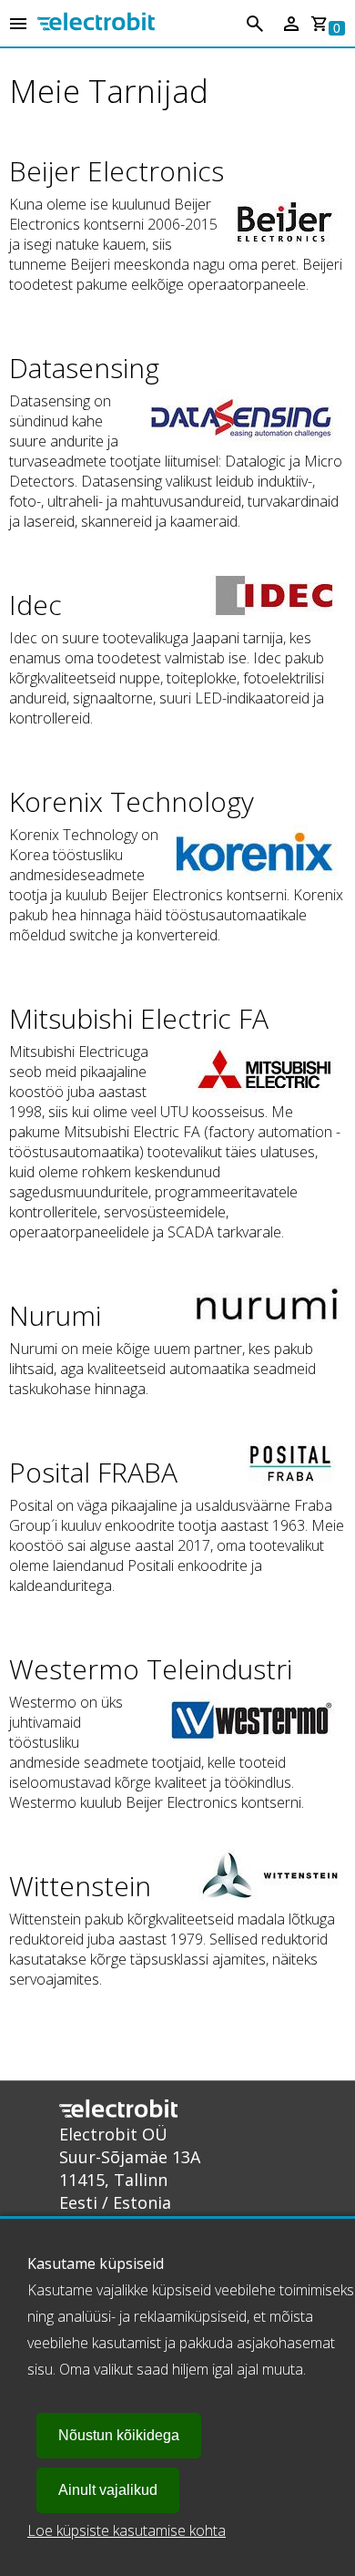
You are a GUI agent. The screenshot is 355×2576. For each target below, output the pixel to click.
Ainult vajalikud (108, 2490)
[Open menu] (18, 25)
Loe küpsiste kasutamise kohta (127, 2530)
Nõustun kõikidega (119, 2435)
